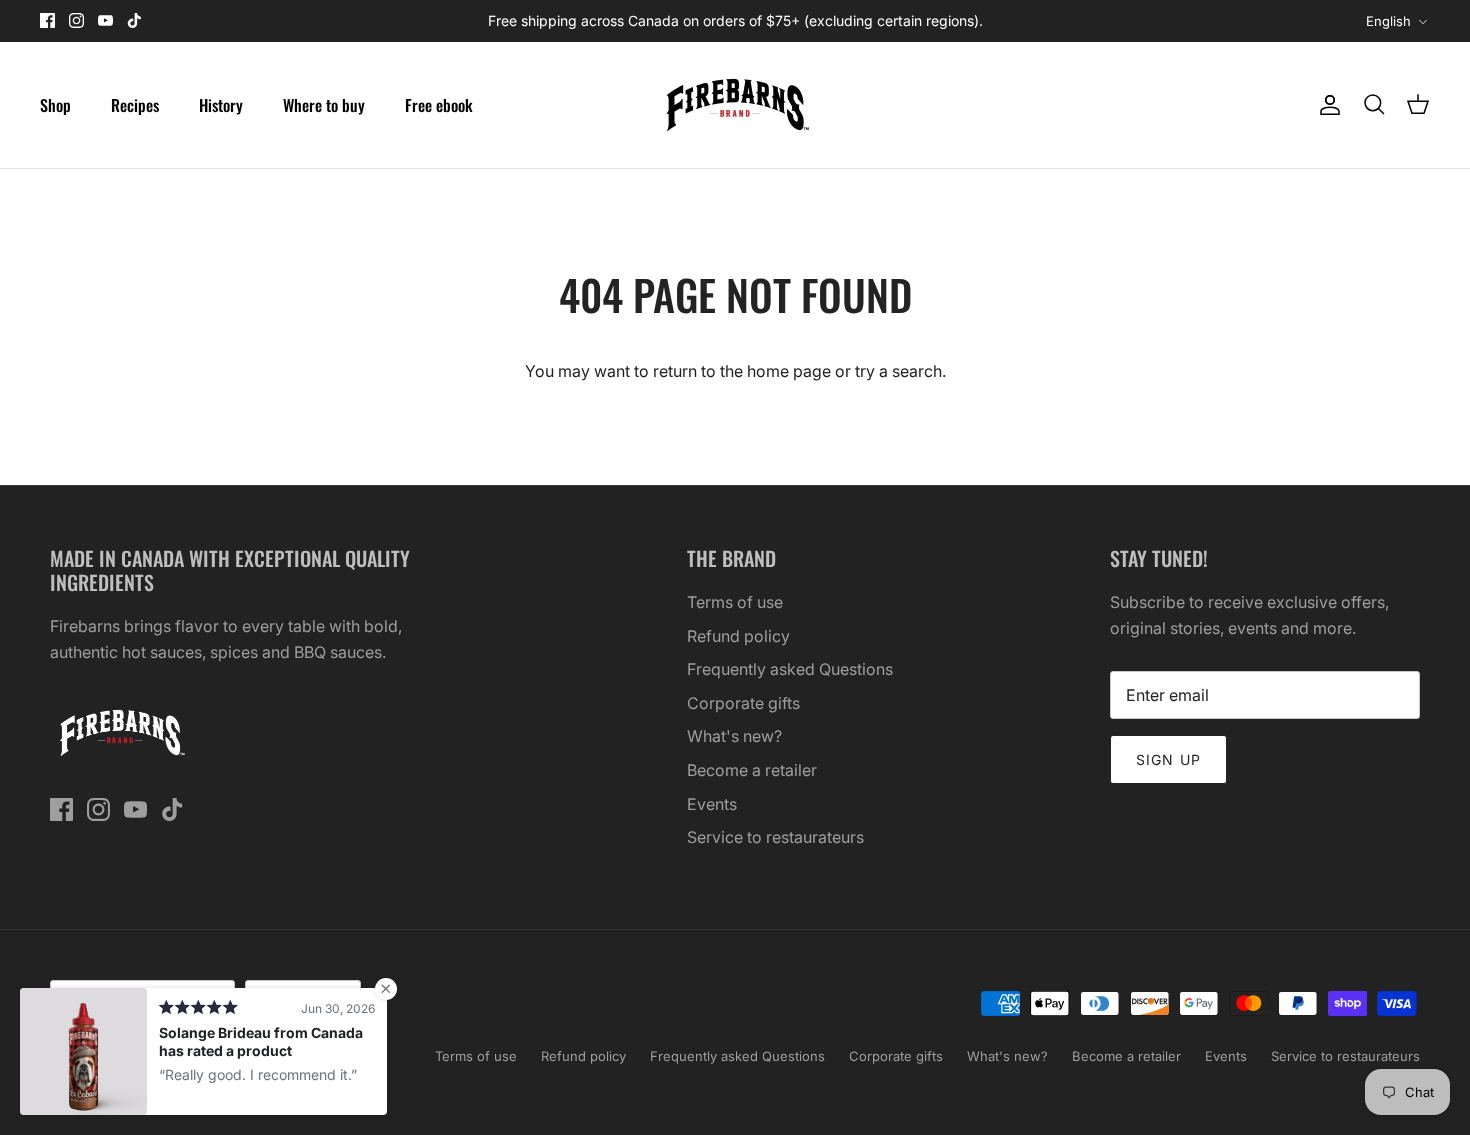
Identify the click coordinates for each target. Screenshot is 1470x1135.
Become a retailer (752, 770)
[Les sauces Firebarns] (735, 105)
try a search (898, 371)
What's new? (734, 736)
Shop (55, 105)
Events (712, 804)
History (221, 105)
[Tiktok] (134, 20)
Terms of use (735, 602)
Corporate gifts (743, 703)
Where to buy (324, 105)
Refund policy (738, 636)
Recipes (135, 105)
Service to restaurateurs (775, 837)
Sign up (1168, 759)
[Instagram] (76, 20)
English (1388, 21)
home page (789, 371)
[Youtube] (105, 20)
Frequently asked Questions (790, 669)
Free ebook (439, 105)
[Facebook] (47, 20)
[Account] (1326, 105)
